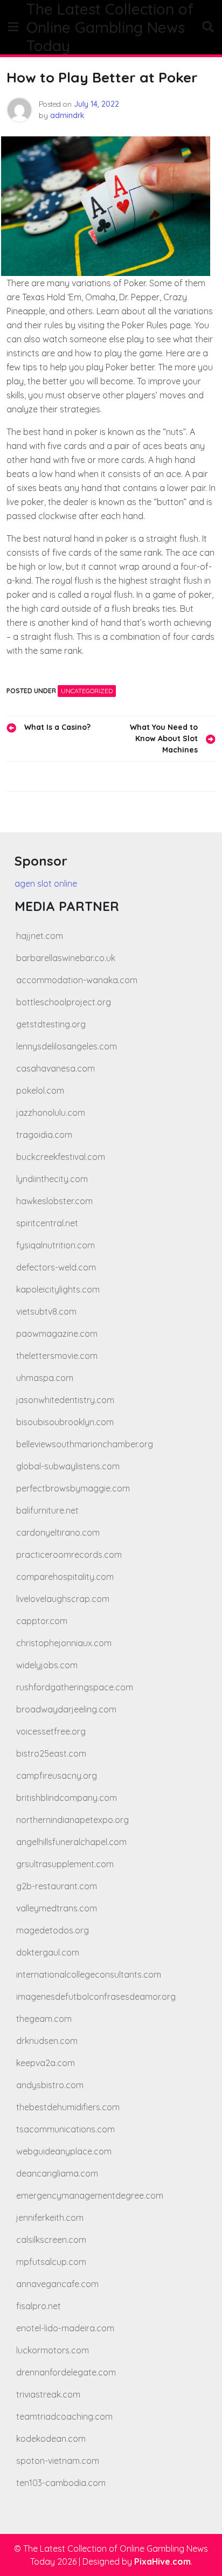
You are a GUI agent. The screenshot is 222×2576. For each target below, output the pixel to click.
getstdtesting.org (51, 1024)
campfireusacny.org (57, 1776)
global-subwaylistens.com (68, 1466)
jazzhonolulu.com (51, 1113)
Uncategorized (87, 691)
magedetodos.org (53, 1930)
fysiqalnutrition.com (55, 1245)
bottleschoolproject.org (64, 1002)
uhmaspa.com (45, 1378)
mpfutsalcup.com (51, 2262)
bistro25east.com (51, 1753)
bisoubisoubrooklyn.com (65, 1422)
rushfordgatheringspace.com (75, 1687)
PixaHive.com (162, 2561)
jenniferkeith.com (50, 2218)
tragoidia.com (44, 1135)
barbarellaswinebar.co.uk (66, 958)
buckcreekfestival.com (61, 1157)
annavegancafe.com (57, 2284)
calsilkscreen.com (51, 2240)
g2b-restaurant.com (57, 1886)
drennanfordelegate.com (66, 2372)
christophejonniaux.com (64, 1643)
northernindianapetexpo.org (72, 1820)
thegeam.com (44, 2019)
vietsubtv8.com (46, 1311)
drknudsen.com (47, 2041)
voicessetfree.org (51, 1731)
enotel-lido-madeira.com (65, 2328)
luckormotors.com (53, 2350)
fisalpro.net (39, 2306)
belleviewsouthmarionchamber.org (85, 1444)
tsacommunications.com (65, 2129)
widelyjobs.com (47, 1665)
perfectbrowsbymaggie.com (73, 1488)
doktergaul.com (48, 1952)
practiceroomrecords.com (69, 1555)
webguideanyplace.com (64, 2151)
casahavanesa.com (55, 1068)
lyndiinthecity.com (52, 1179)
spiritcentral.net (47, 1223)
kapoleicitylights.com (58, 1289)
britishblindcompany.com (67, 1798)
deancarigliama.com (57, 2173)
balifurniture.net (47, 1510)
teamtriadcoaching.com (64, 2416)
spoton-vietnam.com (58, 2461)
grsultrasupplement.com (65, 1864)
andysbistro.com (50, 2085)
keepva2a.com (46, 2063)
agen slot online (46, 883)
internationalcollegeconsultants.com (89, 1974)
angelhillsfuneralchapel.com (71, 1842)
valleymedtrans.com (57, 1908)
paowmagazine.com (57, 1334)
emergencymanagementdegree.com (90, 2195)
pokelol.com (40, 1090)
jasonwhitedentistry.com (65, 1400)
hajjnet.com (40, 936)
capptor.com (42, 1621)
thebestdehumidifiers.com (68, 2107)
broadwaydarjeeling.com (66, 1709)
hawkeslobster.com (54, 1201)
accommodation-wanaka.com (77, 980)
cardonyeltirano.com (58, 1532)
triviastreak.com (48, 2394)
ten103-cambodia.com (61, 2483)
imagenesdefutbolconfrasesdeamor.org (96, 1997)
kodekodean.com (51, 2439)
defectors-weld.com (56, 1267)
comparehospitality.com (65, 1577)
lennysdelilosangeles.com (67, 1046)
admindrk (67, 115)
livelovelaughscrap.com (63, 1599)
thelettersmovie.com (57, 1356)
